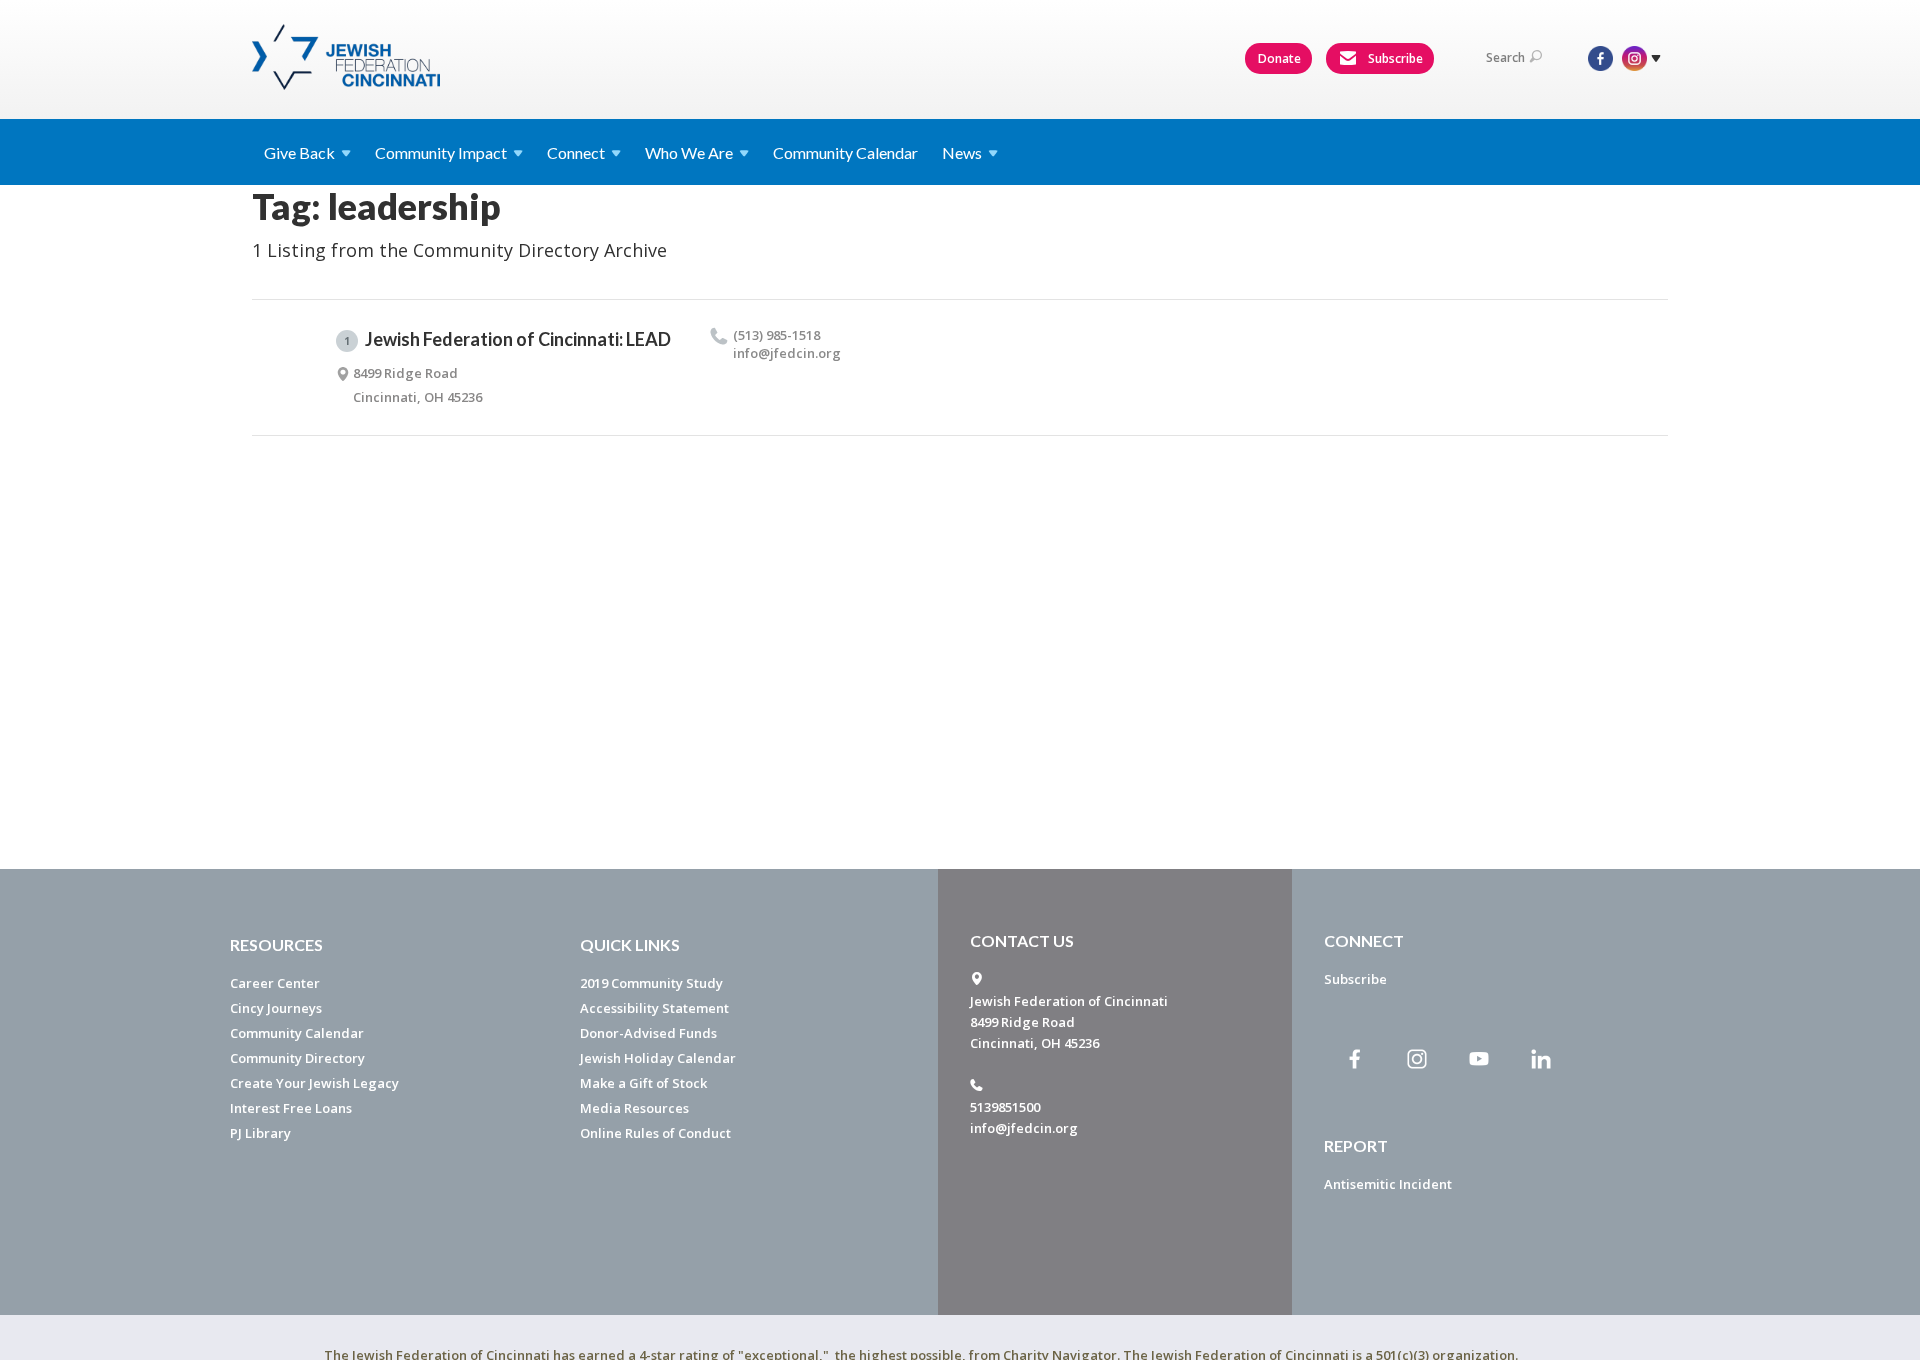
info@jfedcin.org (1024, 1128)
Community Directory (297, 1058)
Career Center (275, 983)
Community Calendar (845, 152)
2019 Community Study (651, 983)
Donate (1279, 58)
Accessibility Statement (654, 1008)
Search (1505, 57)
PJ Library (260, 1133)
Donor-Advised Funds (648, 1033)
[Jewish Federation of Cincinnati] (348, 57)
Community (441, 152)
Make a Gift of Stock (643, 1083)
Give (299, 152)
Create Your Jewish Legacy (314, 1083)
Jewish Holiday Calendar (658, 1058)
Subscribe (1394, 58)
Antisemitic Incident (1388, 1184)
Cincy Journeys (276, 1008)
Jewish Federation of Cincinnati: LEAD (507, 339)
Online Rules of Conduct (655, 1133)
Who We (689, 152)
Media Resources (634, 1108)
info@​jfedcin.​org (787, 353)
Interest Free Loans (291, 1108)
